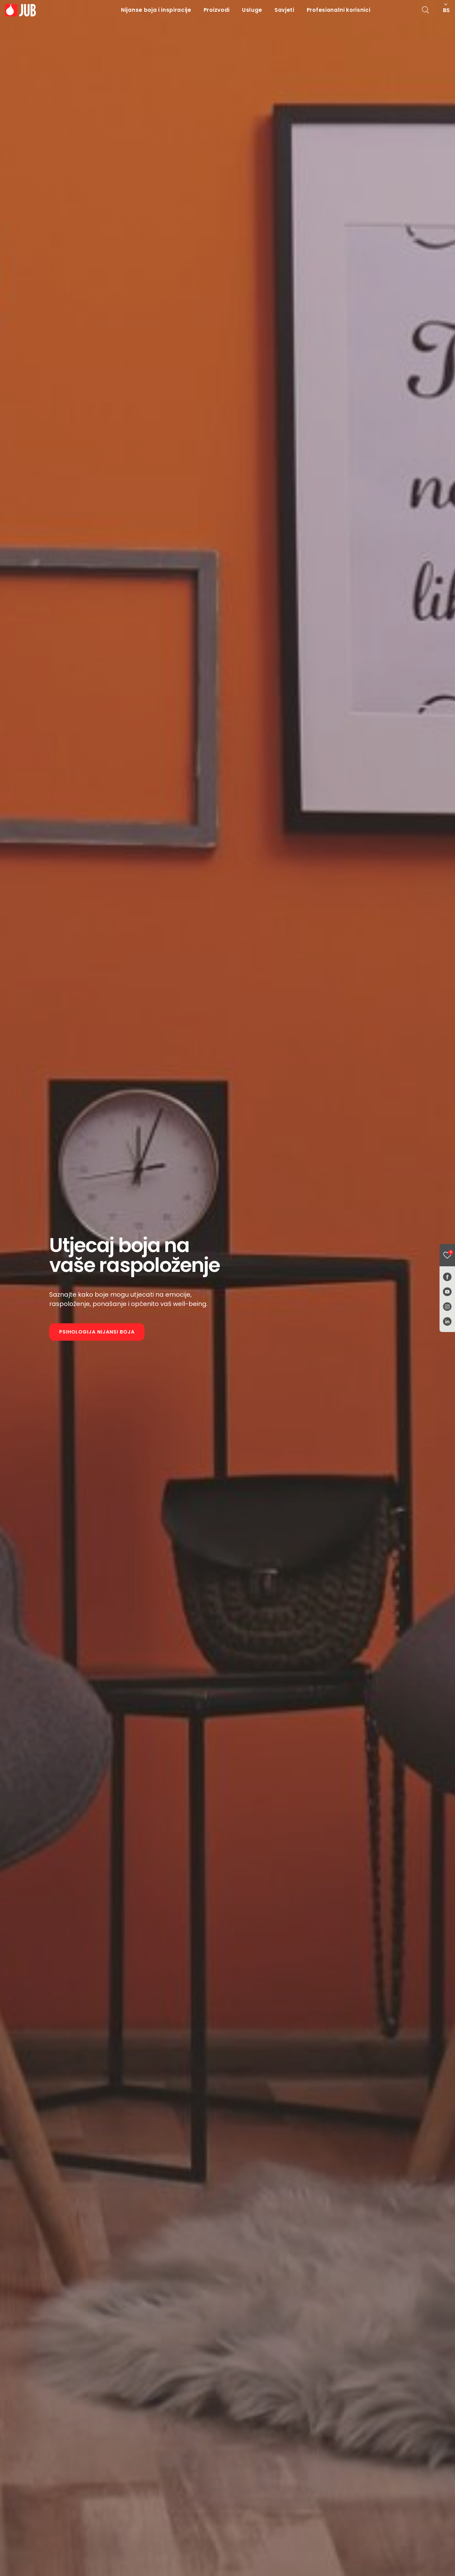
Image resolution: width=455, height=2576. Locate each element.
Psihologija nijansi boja (97, 1332)
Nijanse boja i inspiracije (156, 10)
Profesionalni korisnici (339, 10)
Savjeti (284, 10)
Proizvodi (217, 10)
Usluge (252, 10)
